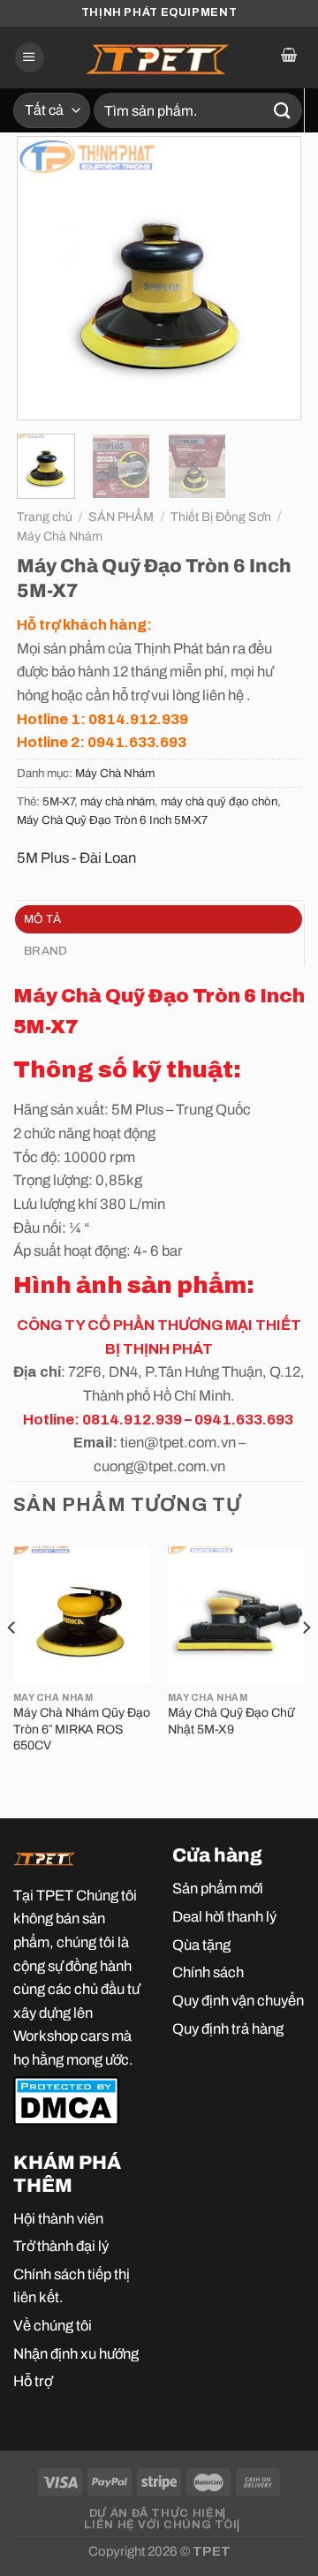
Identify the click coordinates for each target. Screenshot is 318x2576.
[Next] (273, 278)
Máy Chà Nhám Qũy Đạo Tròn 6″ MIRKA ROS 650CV (82, 1729)
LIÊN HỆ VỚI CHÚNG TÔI (160, 2525)
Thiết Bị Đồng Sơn (221, 517)
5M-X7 (58, 801)
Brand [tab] (45, 951)
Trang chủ (45, 517)
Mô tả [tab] (42, 919)
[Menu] (30, 57)
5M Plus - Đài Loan (76, 857)
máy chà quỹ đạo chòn (219, 801)
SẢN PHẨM (121, 517)
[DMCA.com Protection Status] (66, 2099)
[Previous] (45, 278)
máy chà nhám (117, 801)
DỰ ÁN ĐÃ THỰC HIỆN (156, 2513)
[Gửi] (283, 110)
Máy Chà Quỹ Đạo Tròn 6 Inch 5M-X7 (112, 820)
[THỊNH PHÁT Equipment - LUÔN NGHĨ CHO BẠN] (159, 57)
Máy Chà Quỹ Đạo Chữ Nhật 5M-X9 (231, 1721)
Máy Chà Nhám (60, 536)
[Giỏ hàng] (288, 57)
